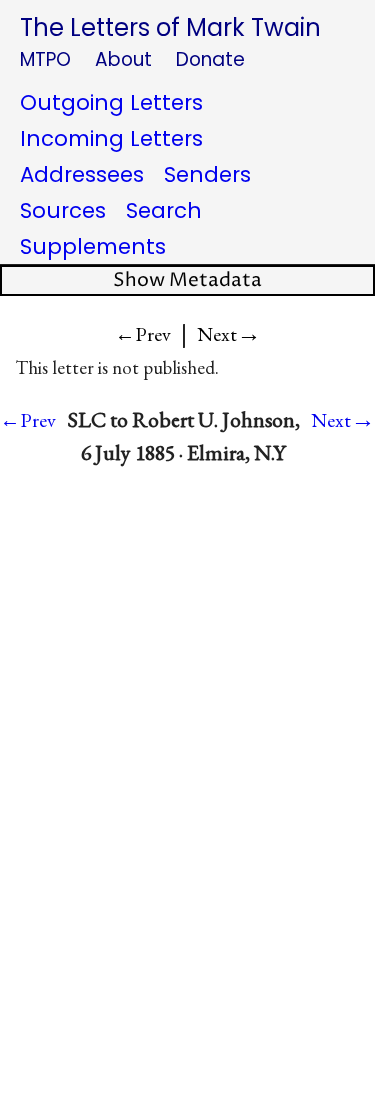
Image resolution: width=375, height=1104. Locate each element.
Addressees (82, 174)
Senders (207, 174)
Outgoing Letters (111, 102)
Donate (210, 59)
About (123, 59)
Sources (63, 210)
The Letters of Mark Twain (170, 27)
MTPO (45, 59)
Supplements (93, 246)
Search (164, 210)
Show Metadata (187, 280)
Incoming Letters (111, 138)
